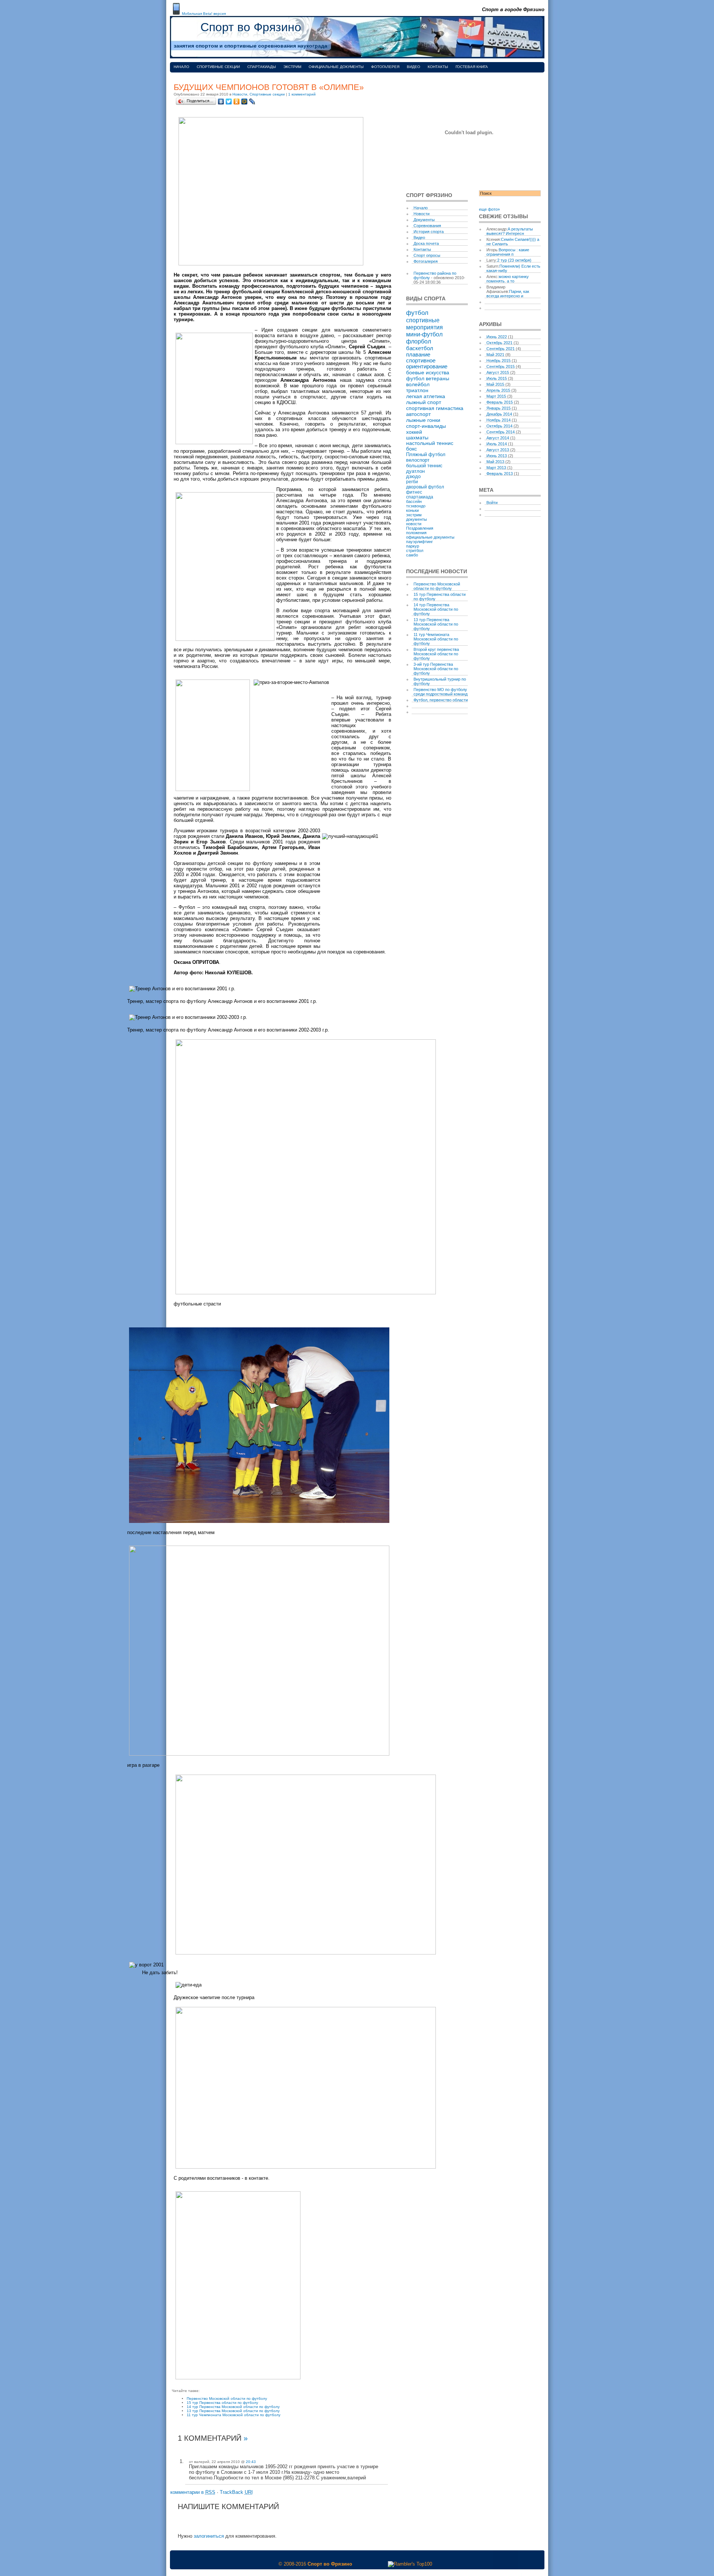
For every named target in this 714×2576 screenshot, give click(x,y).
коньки (412, 510)
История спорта (429, 232)
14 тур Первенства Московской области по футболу (233, 2407)
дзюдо (413, 477)
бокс (411, 449)
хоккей (414, 432)
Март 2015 (496, 396)
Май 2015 (495, 384)
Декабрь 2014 (499, 414)
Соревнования (427, 226)
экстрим (414, 515)
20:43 (251, 2462)
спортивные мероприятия (424, 324)
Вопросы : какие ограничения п (508, 252)
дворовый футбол (425, 487)
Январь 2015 (498, 408)
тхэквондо (416, 506)
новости (414, 524)
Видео (414, 67)
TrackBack (236, 2492)
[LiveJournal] (252, 101)
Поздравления (420, 528)
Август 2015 (498, 372)
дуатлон (415, 471)
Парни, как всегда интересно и (508, 294)
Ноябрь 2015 (498, 361)
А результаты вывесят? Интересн (510, 231)
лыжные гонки (423, 420)
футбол (417, 313)
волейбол (418, 384)
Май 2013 (495, 462)
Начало (181, 67)
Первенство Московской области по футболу (227, 2399)
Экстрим (292, 67)
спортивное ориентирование (427, 364)
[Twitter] (229, 101)
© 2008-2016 (292, 2564)
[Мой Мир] (245, 101)
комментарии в (193, 2492)
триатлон (417, 390)
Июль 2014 (497, 444)
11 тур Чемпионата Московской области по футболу (234, 2415)
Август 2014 (498, 438)
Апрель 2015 (498, 390)
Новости (240, 94)
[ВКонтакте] (221, 101)
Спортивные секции (218, 67)
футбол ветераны (428, 378)
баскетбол (420, 348)
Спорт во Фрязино (251, 27)
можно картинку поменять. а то (508, 279)
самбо (412, 555)
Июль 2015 (497, 378)
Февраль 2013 (500, 474)
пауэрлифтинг (419, 542)
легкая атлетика (426, 396)
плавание (418, 354)
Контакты (438, 67)
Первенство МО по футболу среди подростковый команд (440, 692)
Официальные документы (336, 67)
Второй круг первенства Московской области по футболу (436, 654)
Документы (424, 220)
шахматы (417, 438)
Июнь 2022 (497, 337)
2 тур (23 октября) (514, 260)
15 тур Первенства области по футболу (222, 2403)
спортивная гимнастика (435, 408)
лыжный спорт (424, 402)
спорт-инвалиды (426, 426)
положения (416, 533)
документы (416, 519)
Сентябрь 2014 (501, 432)
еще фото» (489, 209)
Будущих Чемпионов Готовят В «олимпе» (269, 87)
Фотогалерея (385, 67)
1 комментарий (302, 94)
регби (412, 482)
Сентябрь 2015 (501, 367)
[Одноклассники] (237, 101)
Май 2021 (495, 355)
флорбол (419, 341)
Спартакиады (262, 67)
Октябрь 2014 (499, 426)
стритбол (415, 551)
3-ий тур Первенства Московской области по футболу (436, 669)
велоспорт (418, 460)
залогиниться (209, 2536)
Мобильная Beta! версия (204, 14)
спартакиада (420, 497)
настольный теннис (430, 443)
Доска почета (426, 243)
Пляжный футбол (426, 454)
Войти (492, 503)
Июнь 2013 (497, 456)
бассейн (414, 501)
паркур (413, 546)
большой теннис (424, 466)
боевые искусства (428, 372)
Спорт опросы (427, 255)
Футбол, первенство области (441, 700)
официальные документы (430, 537)
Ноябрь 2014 (498, 420)
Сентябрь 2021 (501, 349)
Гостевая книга (472, 67)
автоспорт (418, 414)
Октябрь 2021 (499, 343)
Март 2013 (496, 468)
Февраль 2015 (500, 402)
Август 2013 (498, 450)
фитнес (414, 492)
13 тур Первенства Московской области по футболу (233, 2411)
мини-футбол (424, 334)
